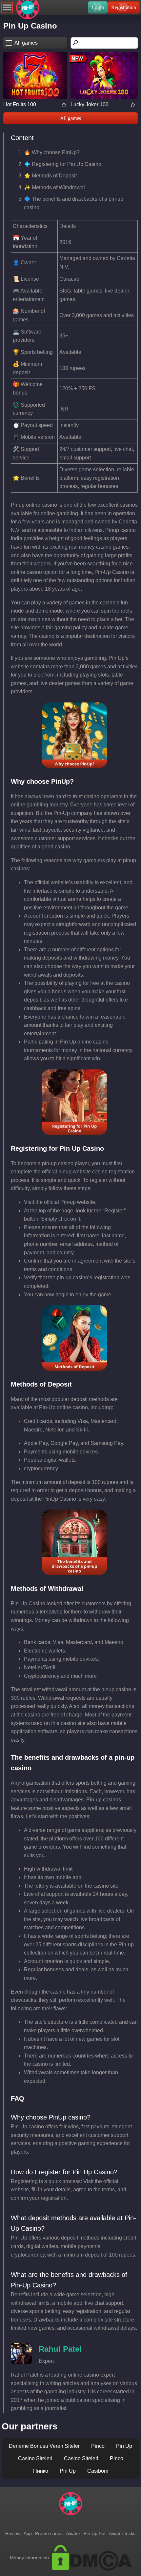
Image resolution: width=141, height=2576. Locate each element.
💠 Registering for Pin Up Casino (63, 164)
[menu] (7, 7)
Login (98, 7)
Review (13, 2533)
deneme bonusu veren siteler (44, 2446)
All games (70, 118)
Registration (124, 7)
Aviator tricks (122, 2533)
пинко (41, 2471)
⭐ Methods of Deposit (50, 176)
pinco (98, 2446)
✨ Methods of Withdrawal (54, 187)
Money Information (29, 2558)
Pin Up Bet (95, 2533)
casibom (98, 2471)
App (28, 2533)
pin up (124, 2446)
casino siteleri (35, 2458)
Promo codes (49, 2533)
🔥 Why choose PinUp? (52, 152)
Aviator (73, 2533)
